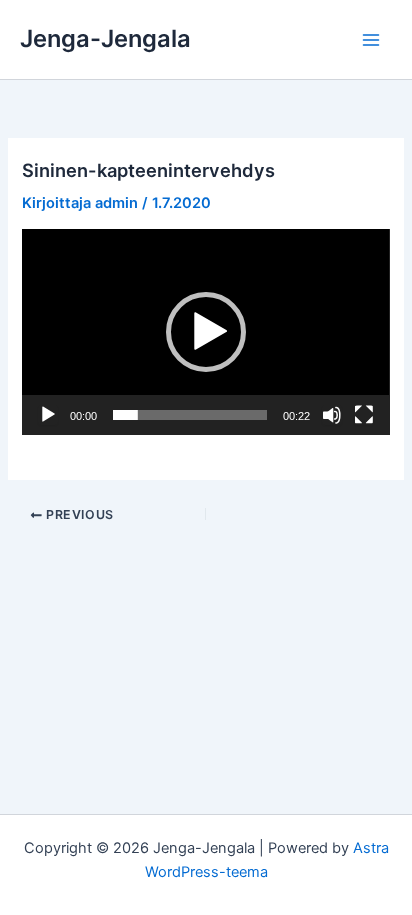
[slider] (189, 415)
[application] (205, 332)
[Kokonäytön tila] (364, 415)
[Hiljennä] (332, 415)
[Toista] (48, 415)
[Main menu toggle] (371, 40)
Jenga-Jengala (105, 38)
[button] (206, 332)
